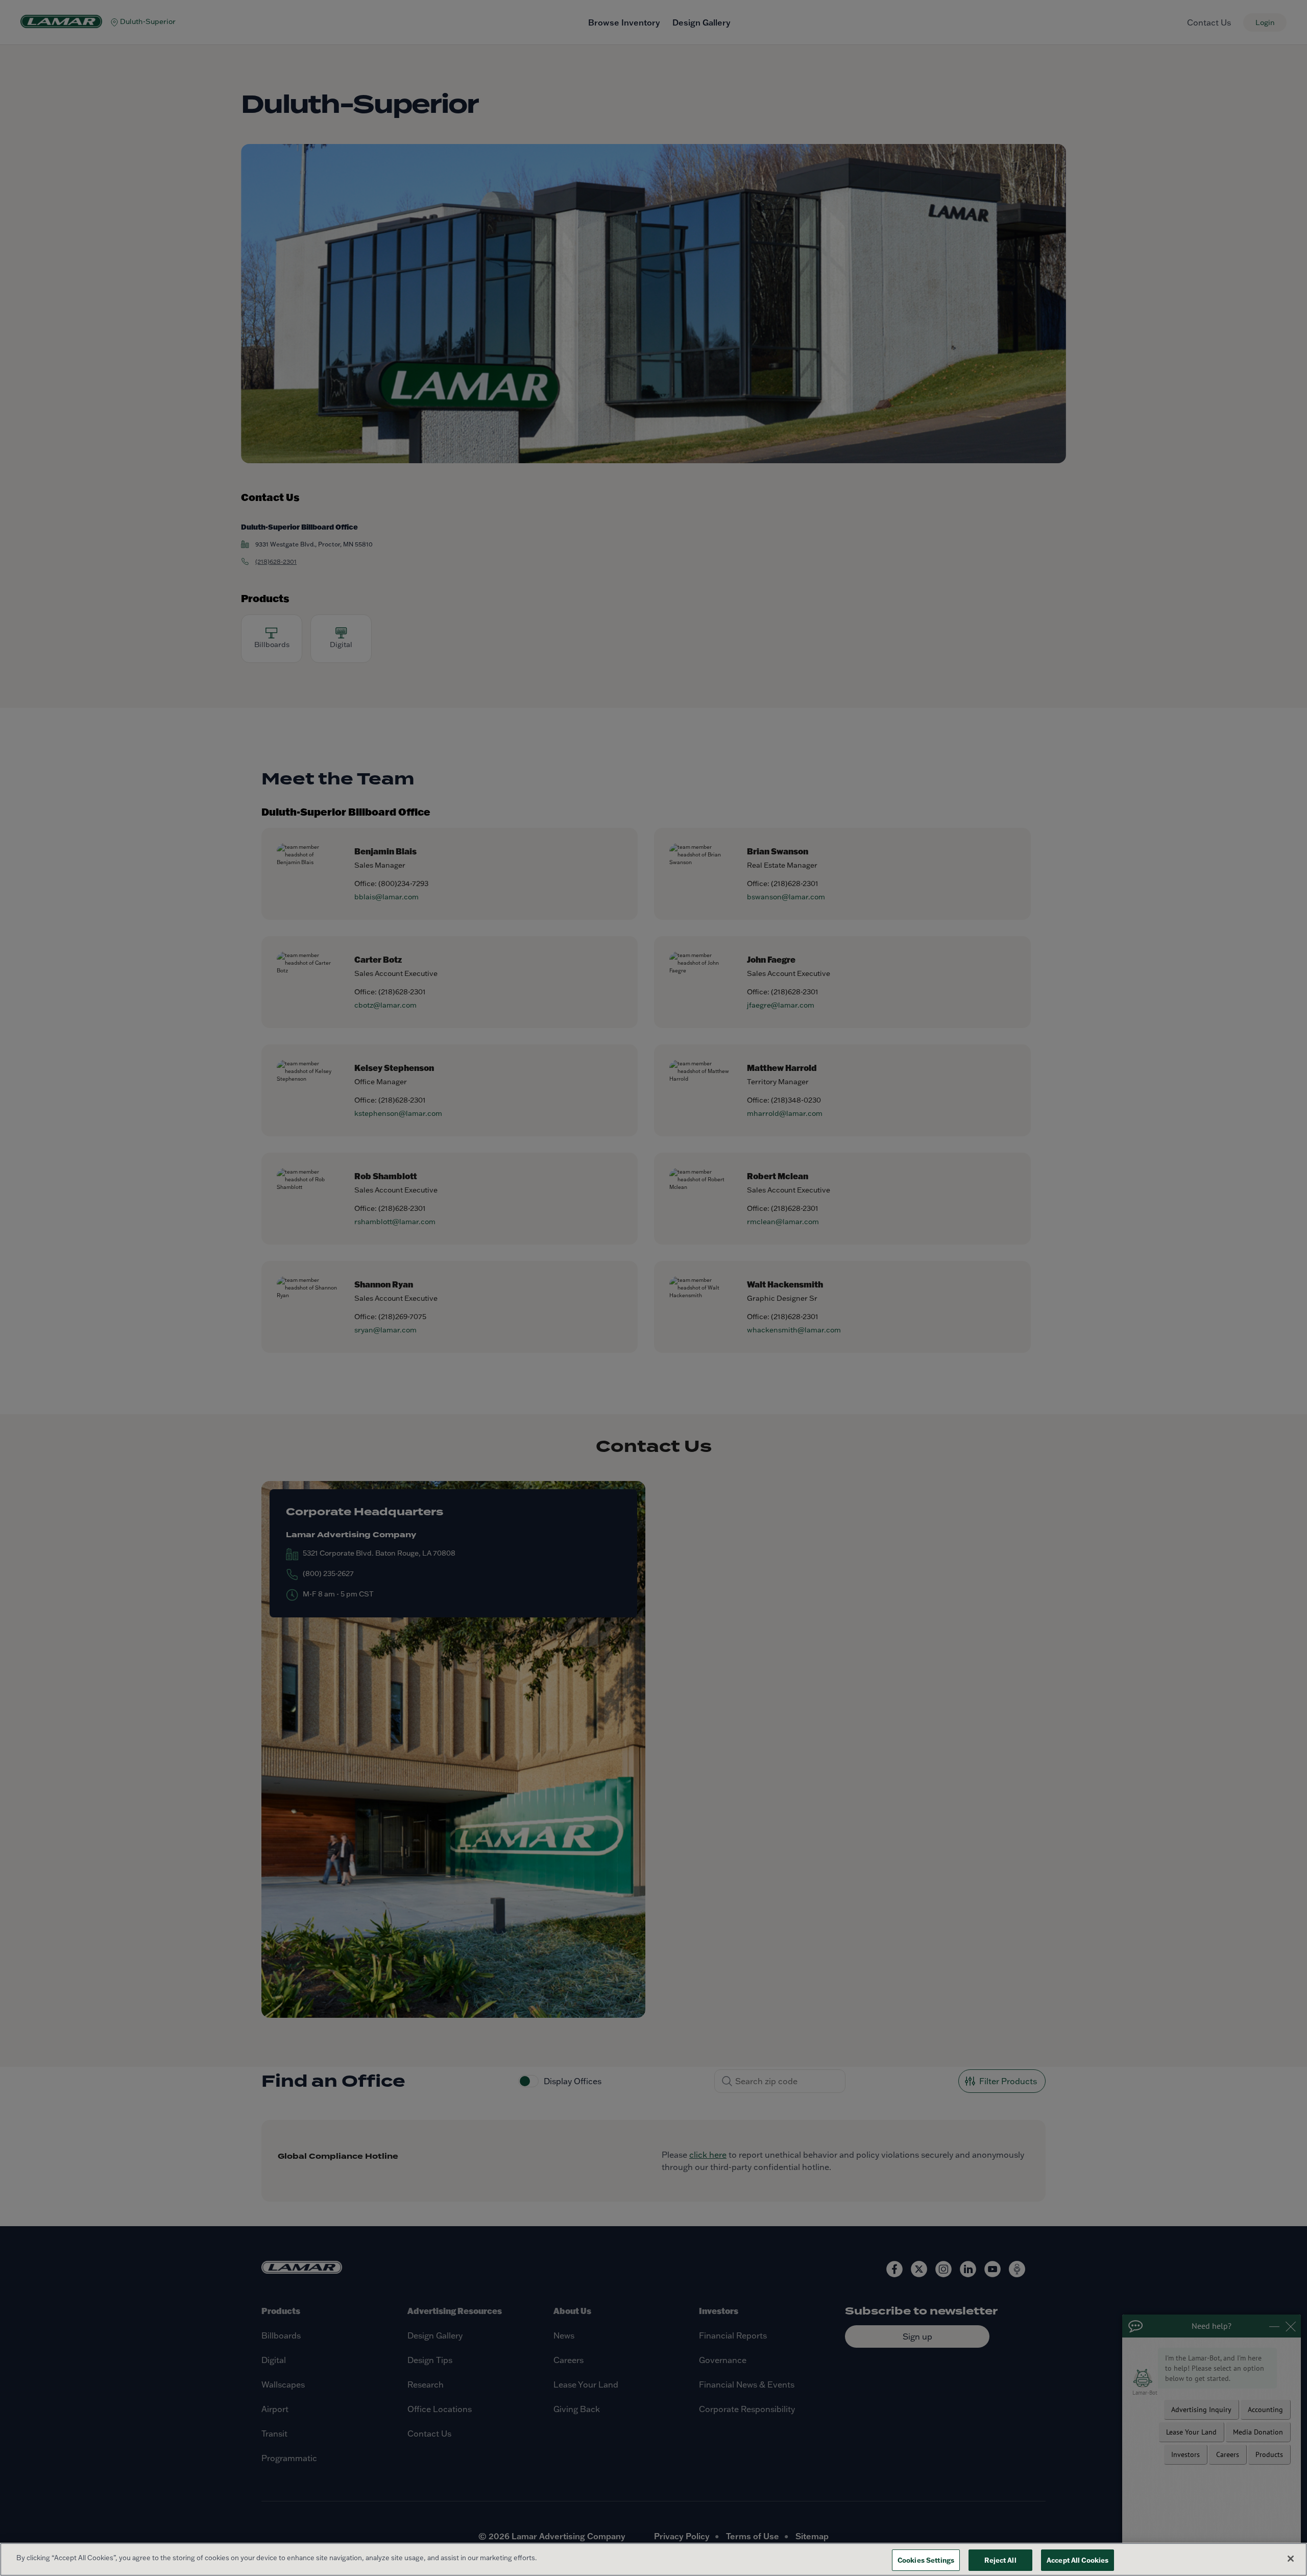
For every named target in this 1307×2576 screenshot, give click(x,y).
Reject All (1000, 2560)
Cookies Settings (926, 2560)
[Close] (1291, 2559)
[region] (653, 2559)
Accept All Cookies (1078, 2560)
